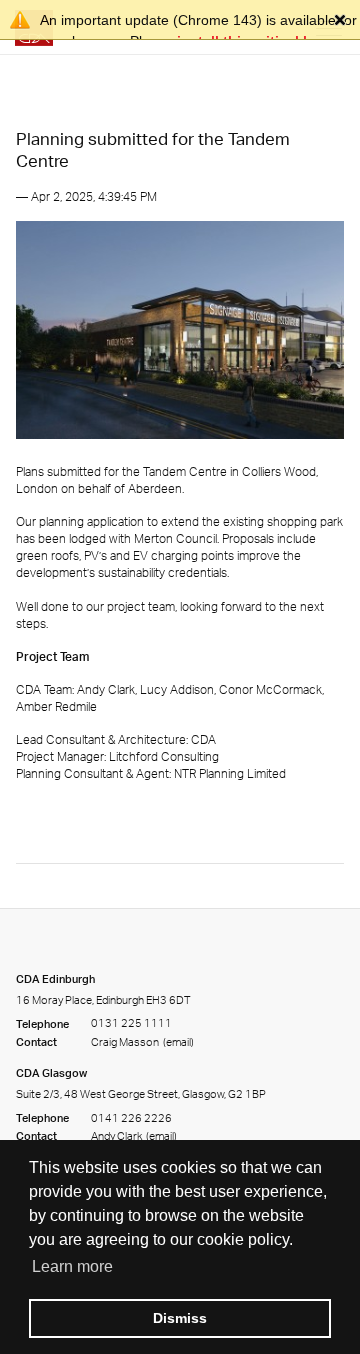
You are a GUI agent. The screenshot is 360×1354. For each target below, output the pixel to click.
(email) (177, 1042)
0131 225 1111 (131, 1024)
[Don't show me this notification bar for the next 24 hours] (340, 20)
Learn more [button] (72, 1266)
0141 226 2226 (131, 1118)
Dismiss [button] (180, 1318)
